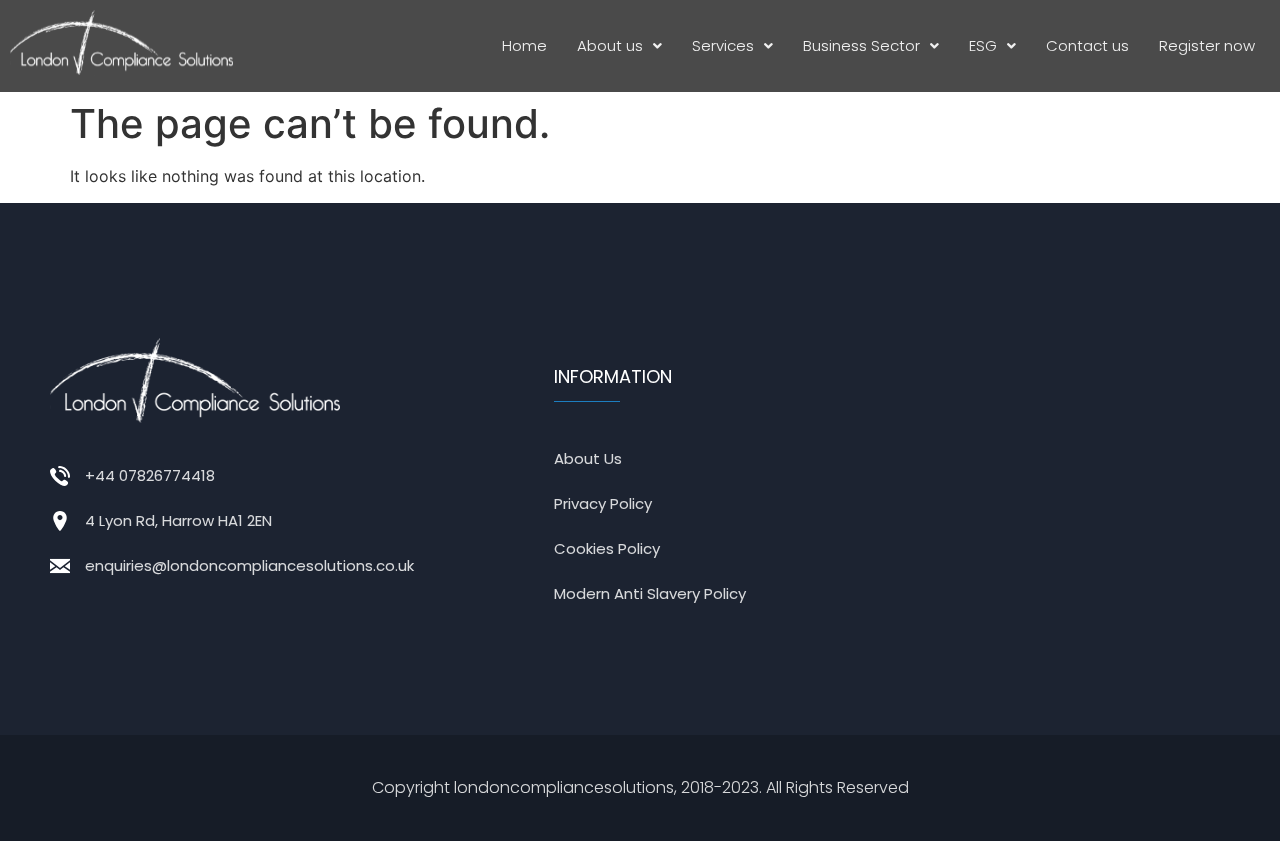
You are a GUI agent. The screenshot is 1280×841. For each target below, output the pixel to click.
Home (524, 45)
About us (610, 45)
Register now (1207, 45)
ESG (983, 45)
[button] (619, 46)
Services (723, 45)
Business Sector (861, 45)
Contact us (1087, 45)
